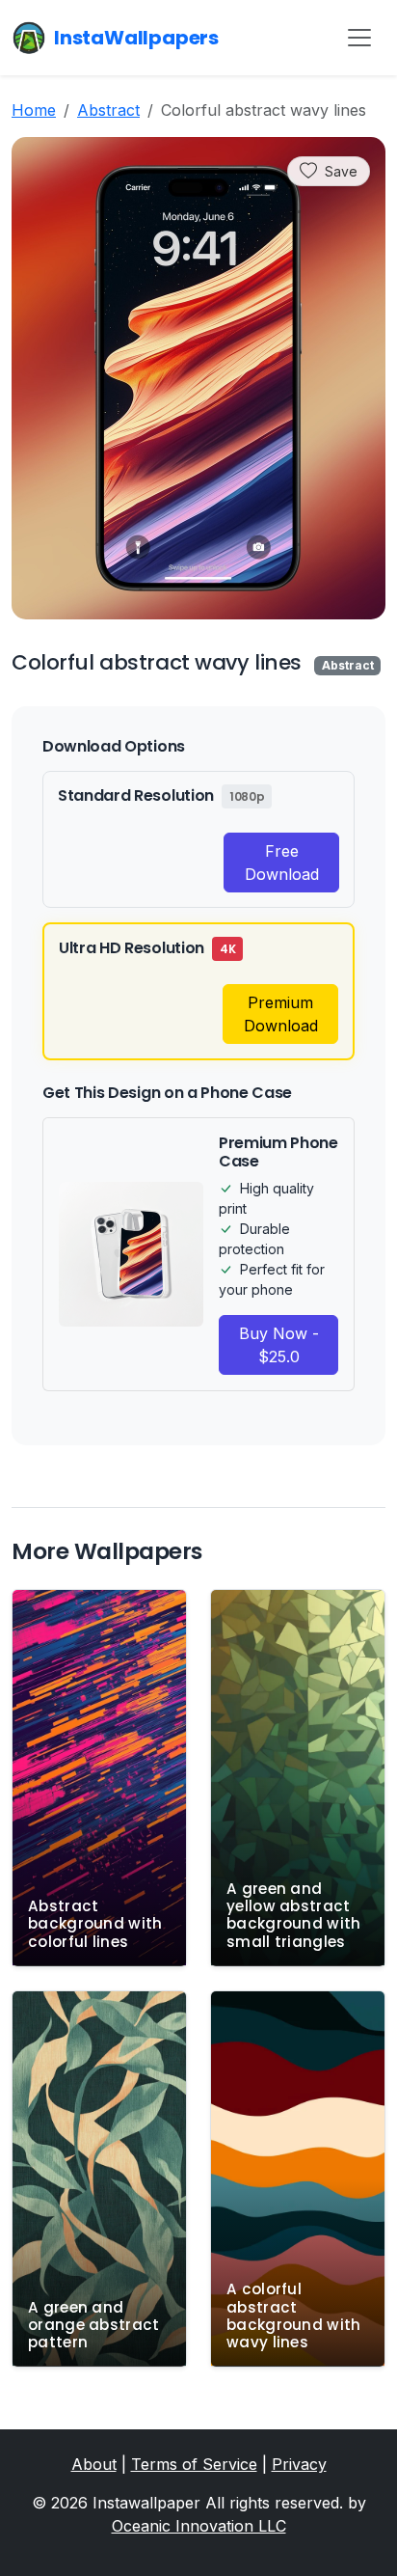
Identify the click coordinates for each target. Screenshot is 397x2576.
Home (34, 110)
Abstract (108, 110)
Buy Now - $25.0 (279, 1345)
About (94, 2464)
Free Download (282, 863)
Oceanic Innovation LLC (199, 2526)
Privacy (299, 2464)
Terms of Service (194, 2464)
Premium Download (281, 1014)
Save (341, 171)
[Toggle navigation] (359, 38)
